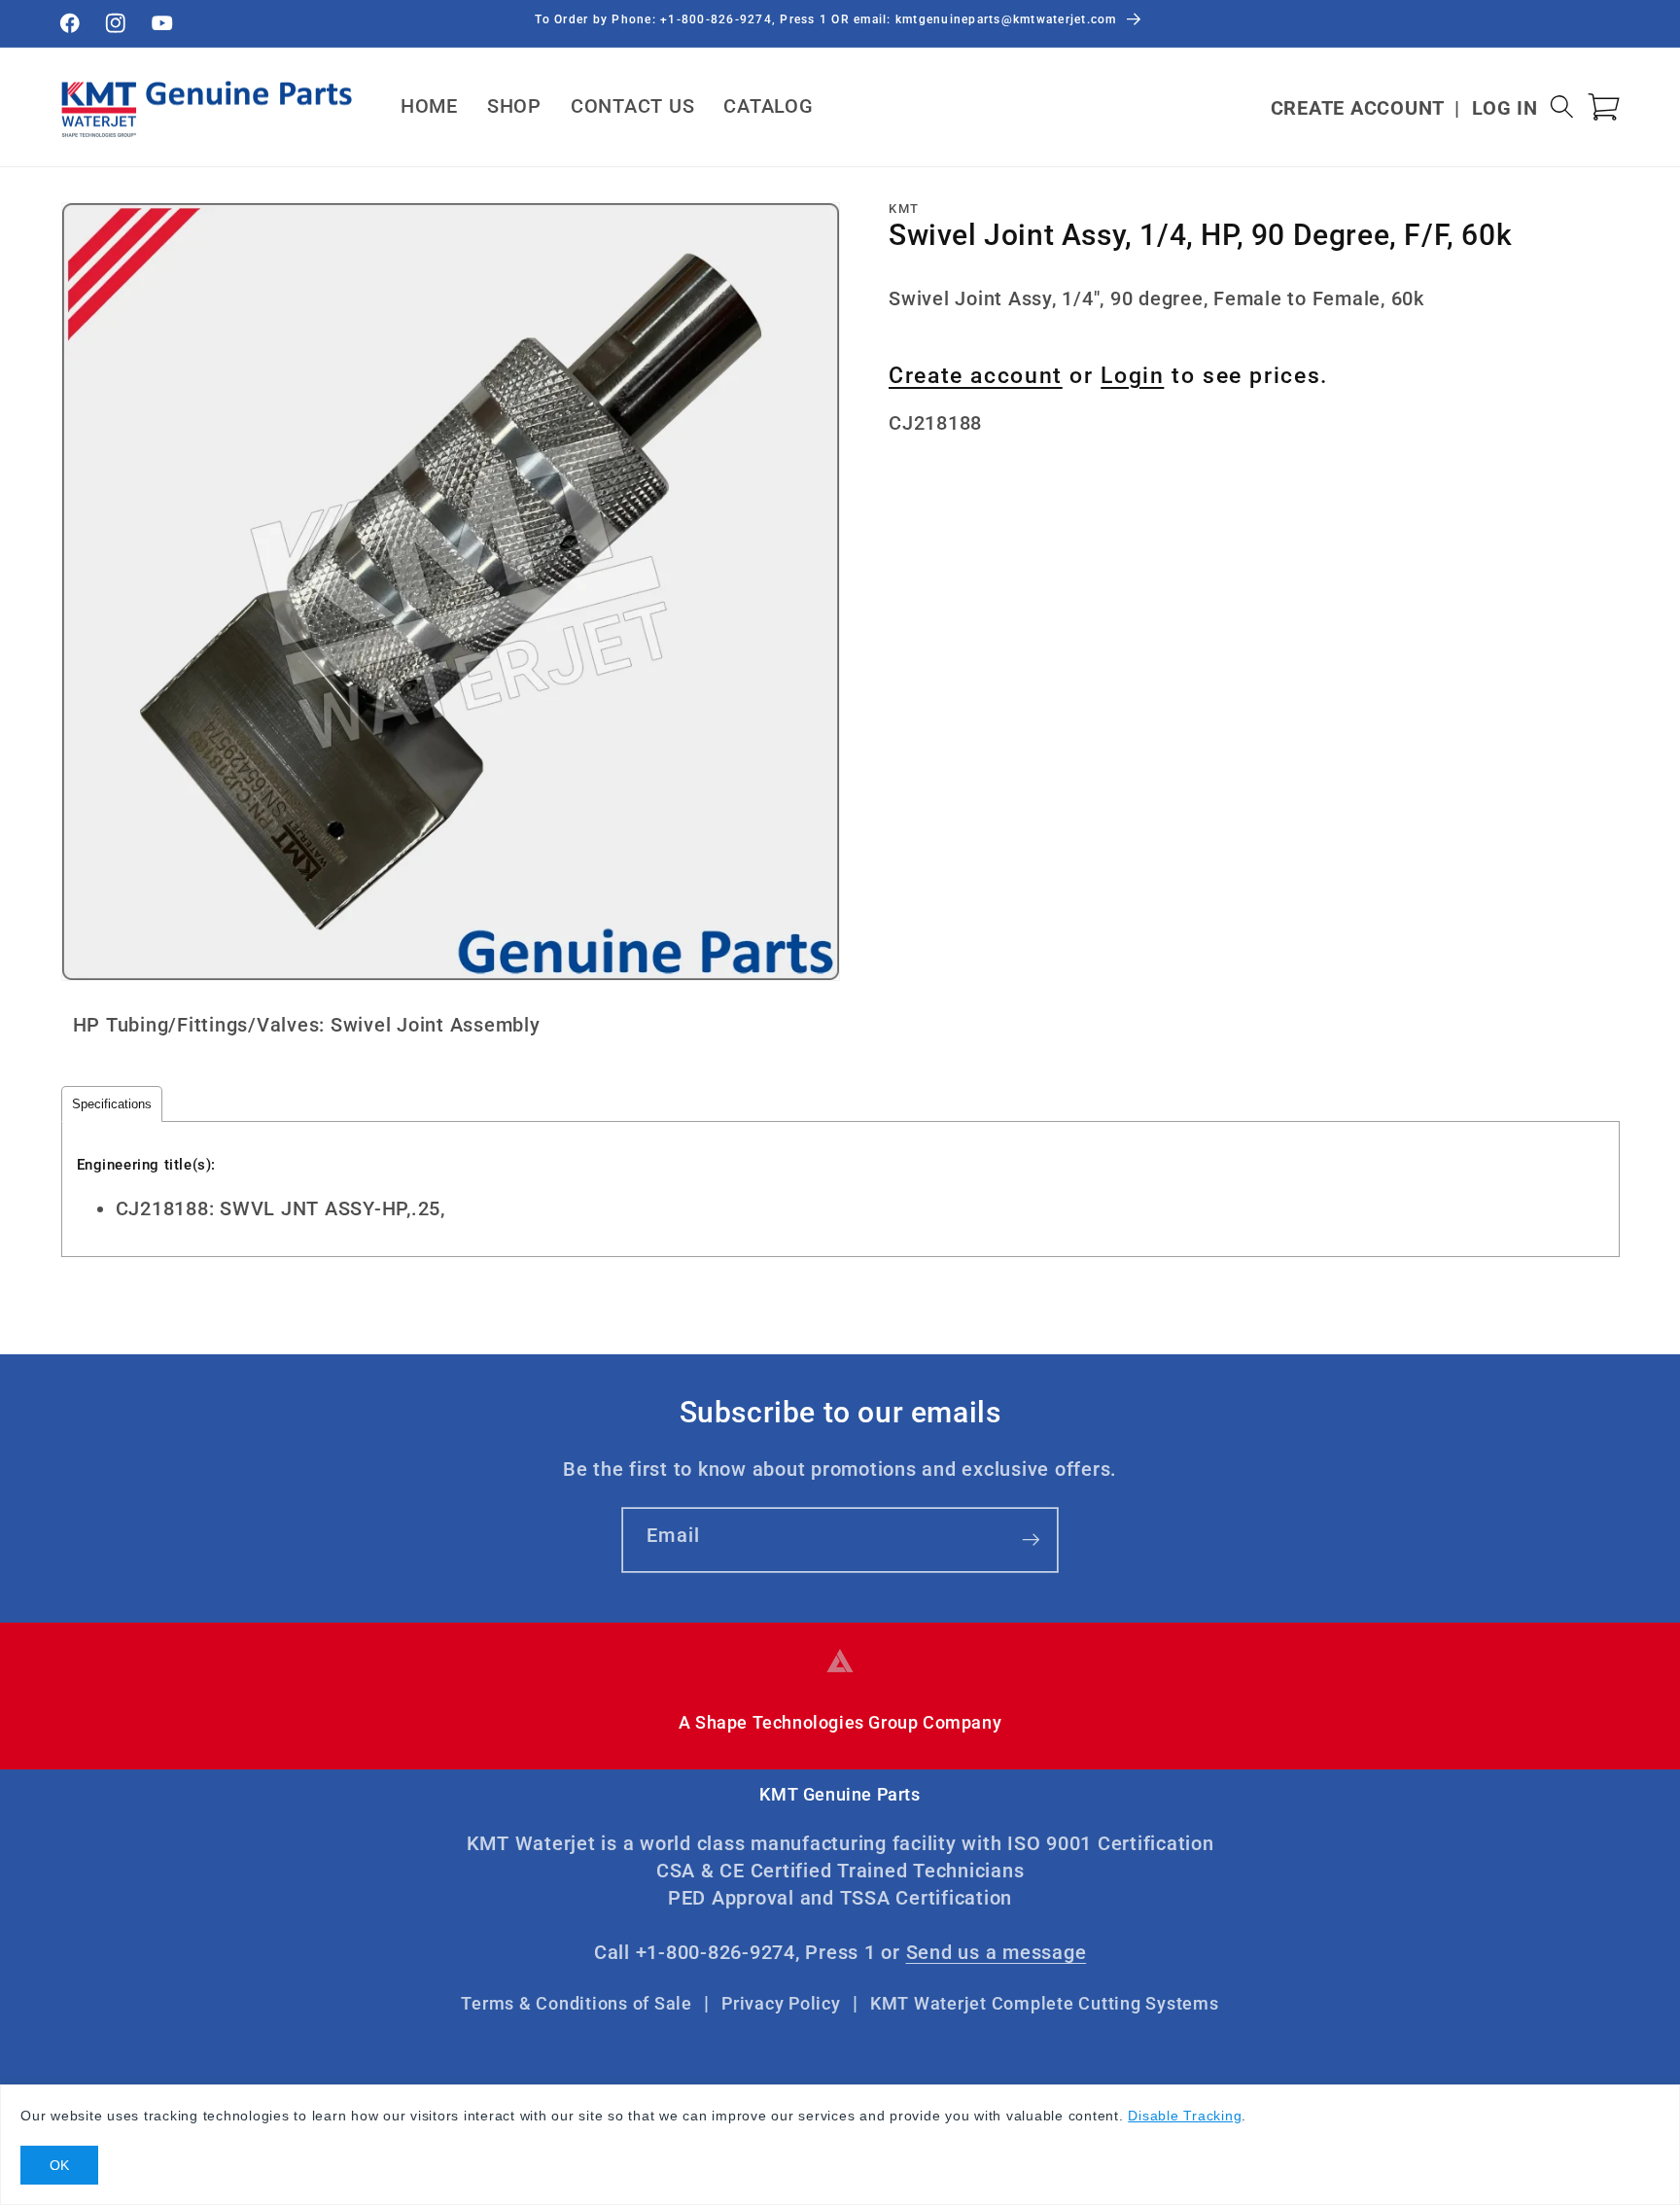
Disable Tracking (1185, 2116)
